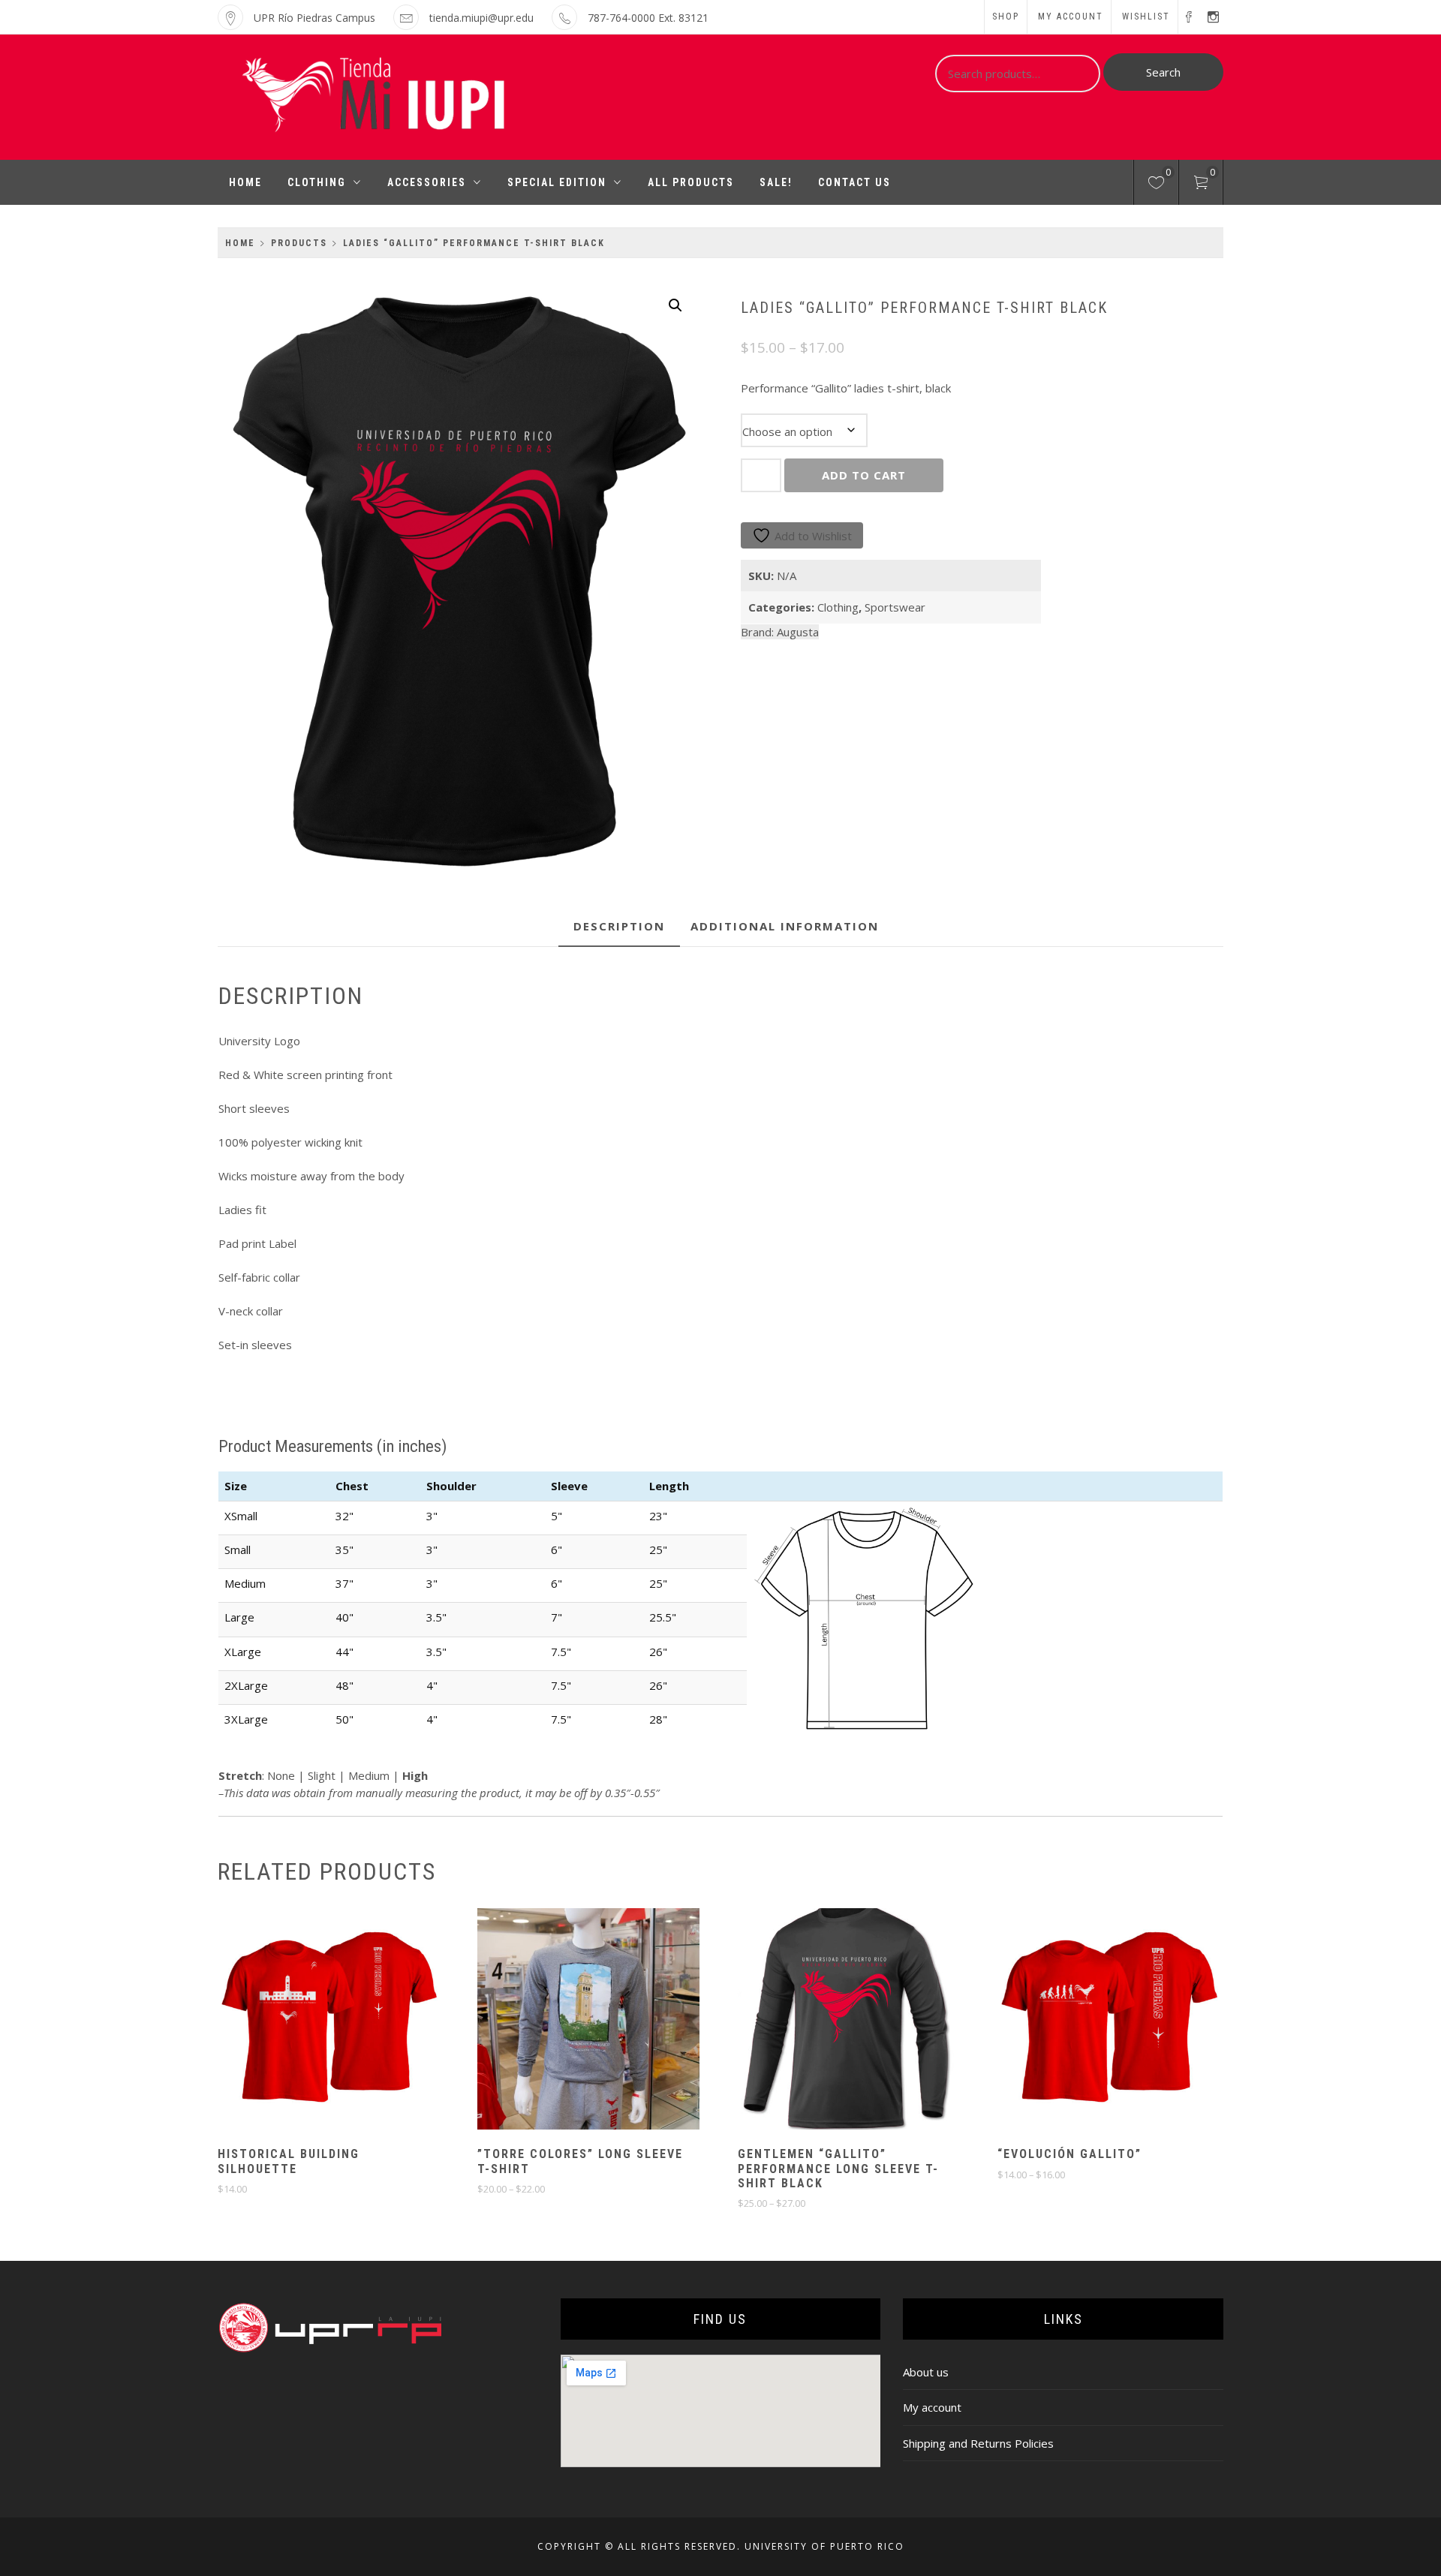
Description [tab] (619, 926)
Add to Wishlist (813, 536)
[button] (675, 305)
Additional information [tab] (785, 926)
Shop (1006, 17)
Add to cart (864, 475)
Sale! (776, 182)
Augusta (798, 632)
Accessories (427, 182)
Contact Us (854, 182)
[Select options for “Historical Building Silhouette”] (302, 2021)
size (916, 421)
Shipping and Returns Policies (978, 2443)
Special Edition (557, 182)
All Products (691, 182)
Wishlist (1146, 17)
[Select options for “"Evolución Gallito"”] (1082, 2021)
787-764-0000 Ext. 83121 (648, 18)
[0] (1156, 185)
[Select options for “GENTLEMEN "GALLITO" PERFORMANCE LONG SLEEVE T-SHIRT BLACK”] (822, 2021)
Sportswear (895, 607)
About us (926, 2372)
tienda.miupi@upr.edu (481, 18)
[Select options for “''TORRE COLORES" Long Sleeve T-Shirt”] (562, 2021)
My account (1071, 17)
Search (1163, 72)
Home (245, 182)
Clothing (317, 182)
